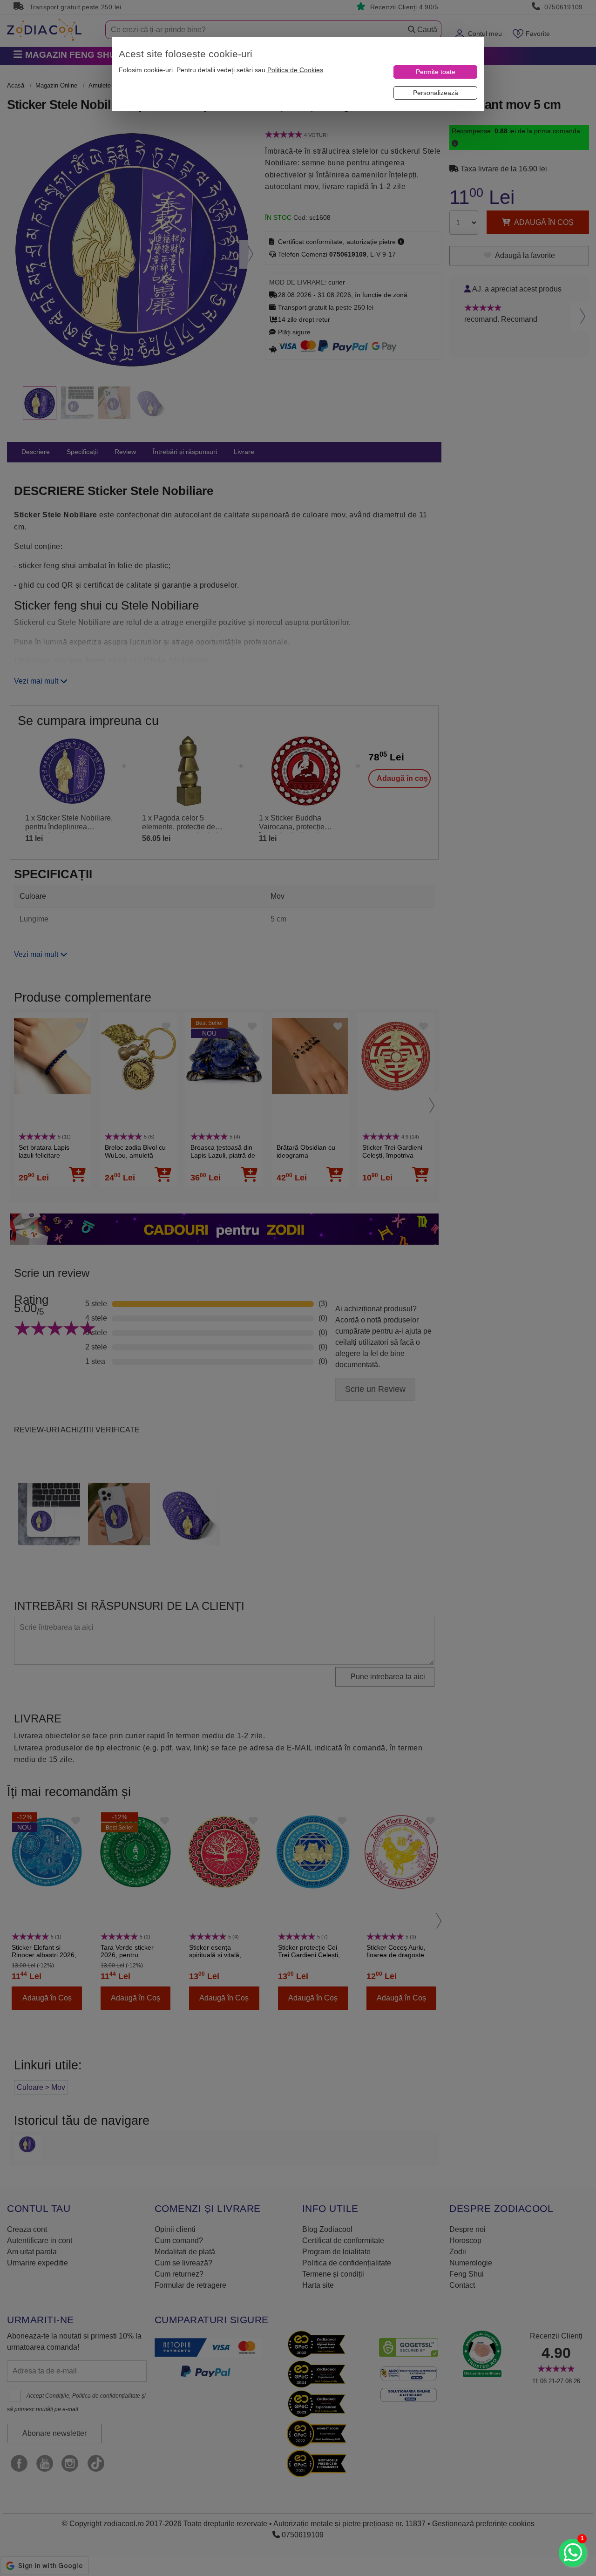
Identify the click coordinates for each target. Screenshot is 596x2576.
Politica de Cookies (295, 70)
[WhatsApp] (573, 2553)
